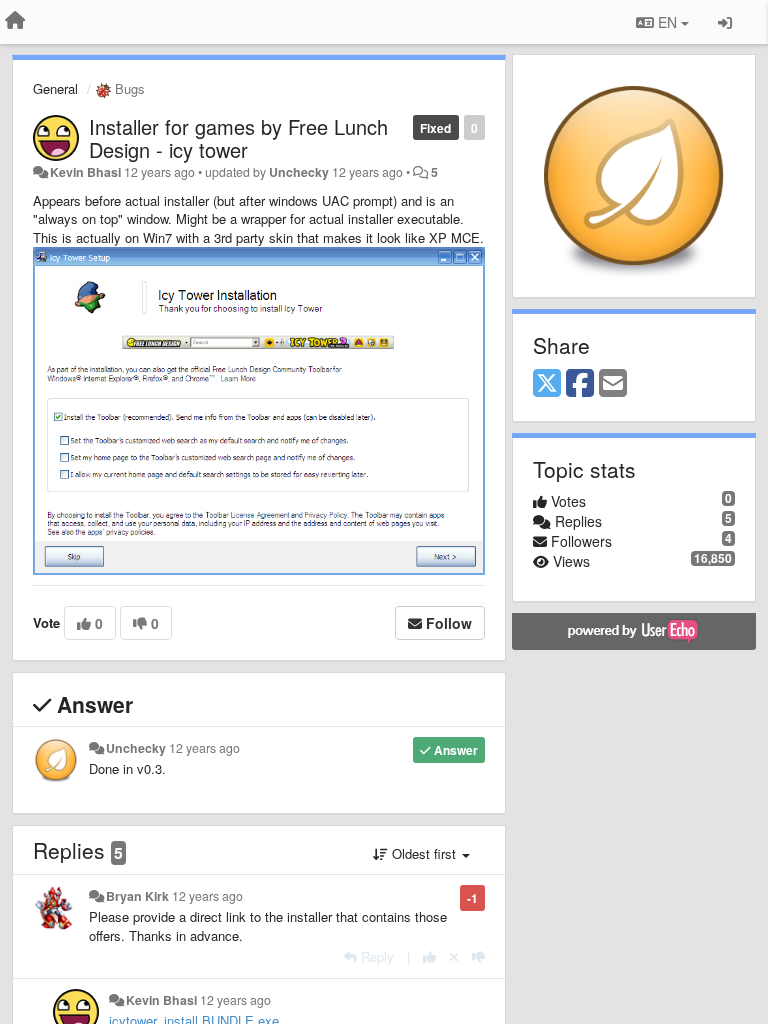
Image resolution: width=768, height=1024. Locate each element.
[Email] (613, 384)
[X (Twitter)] (547, 384)
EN (667, 22)
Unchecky (299, 172)
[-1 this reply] (478, 956)
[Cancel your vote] (454, 956)
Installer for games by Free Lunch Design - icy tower (238, 138)
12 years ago (204, 748)
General (55, 88)
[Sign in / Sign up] (725, 22)
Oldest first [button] (424, 853)
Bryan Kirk (137, 896)
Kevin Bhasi (85, 172)
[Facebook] (580, 384)
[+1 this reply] (429, 956)
